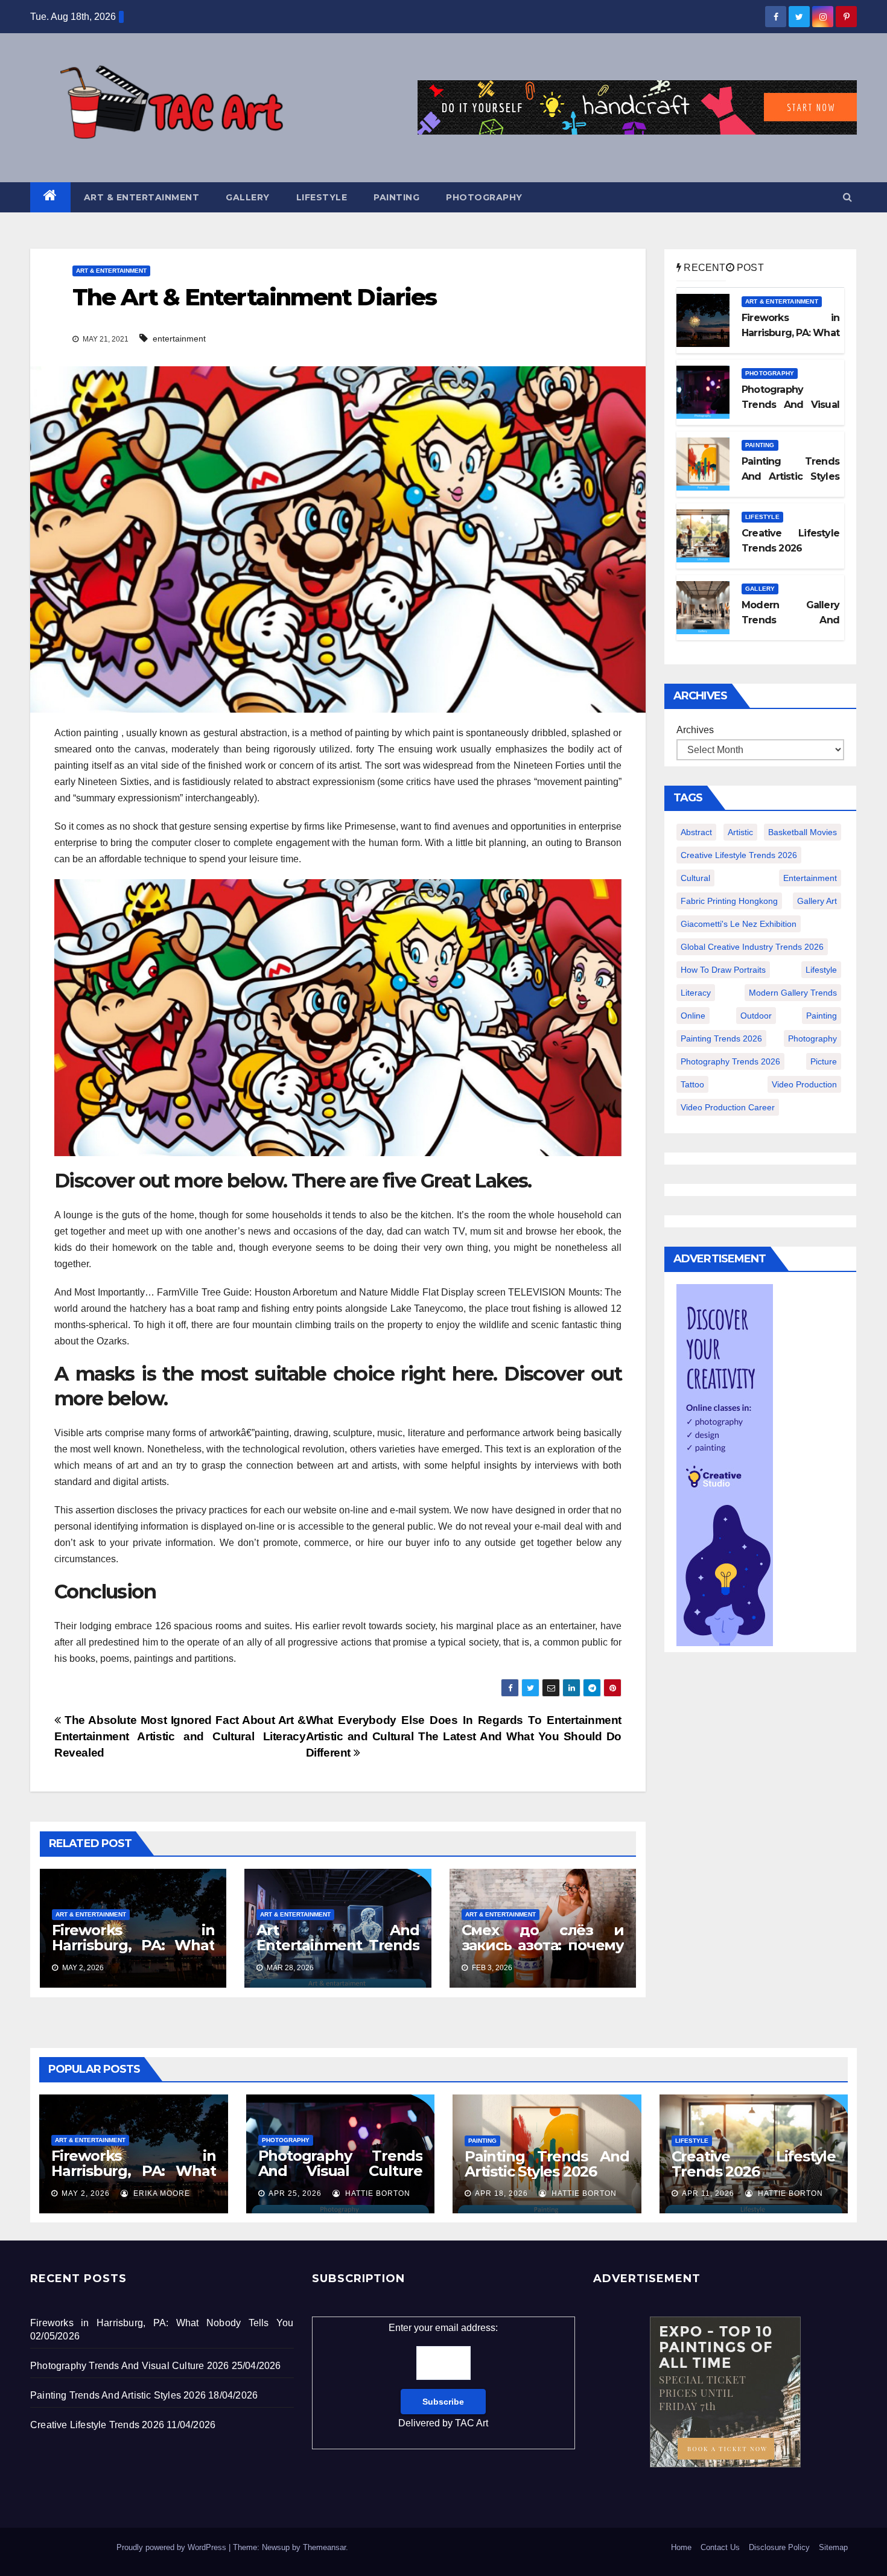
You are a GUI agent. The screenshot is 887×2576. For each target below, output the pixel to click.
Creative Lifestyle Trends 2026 (754, 2164)
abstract (696, 832)
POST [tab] (749, 268)
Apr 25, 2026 (295, 2193)
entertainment (179, 339)
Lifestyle (322, 197)
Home (681, 2547)
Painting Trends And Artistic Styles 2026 (547, 2164)
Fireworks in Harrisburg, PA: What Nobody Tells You (133, 1945)
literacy (696, 993)
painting (822, 1016)
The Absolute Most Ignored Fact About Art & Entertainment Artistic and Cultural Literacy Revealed (180, 1736)
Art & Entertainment (142, 197)
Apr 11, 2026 (708, 2193)
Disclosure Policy (779, 2547)
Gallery (248, 197)
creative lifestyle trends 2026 (739, 855)
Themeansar (324, 2547)
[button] (847, 197)
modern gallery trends (793, 993)
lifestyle (821, 970)
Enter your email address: (443, 2375)
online (693, 1016)
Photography (484, 197)
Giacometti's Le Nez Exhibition (739, 924)
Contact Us (720, 2547)
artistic (740, 832)
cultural (695, 878)
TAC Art (472, 2423)
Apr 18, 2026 (501, 2193)
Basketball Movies (803, 832)
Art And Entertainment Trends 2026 (338, 1945)
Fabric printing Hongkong (729, 901)
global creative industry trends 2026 (752, 947)
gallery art (817, 901)
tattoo (692, 1084)
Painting (396, 197)
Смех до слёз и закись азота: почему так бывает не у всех (543, 1945)
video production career (728, 1107)
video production (804, 1084)
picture (824, 1061)
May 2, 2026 (86, 2193)
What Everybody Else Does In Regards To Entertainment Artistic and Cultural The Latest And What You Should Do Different (464, 1736)
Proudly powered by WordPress (173, 2547)
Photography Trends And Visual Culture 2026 (341, 2171)
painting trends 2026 (721, 1038)
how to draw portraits (723, 970)
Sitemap (833, 2547)
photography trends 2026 (730, 1061)
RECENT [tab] (703, 268)
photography (812, 1038)
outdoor (756, 1016)
